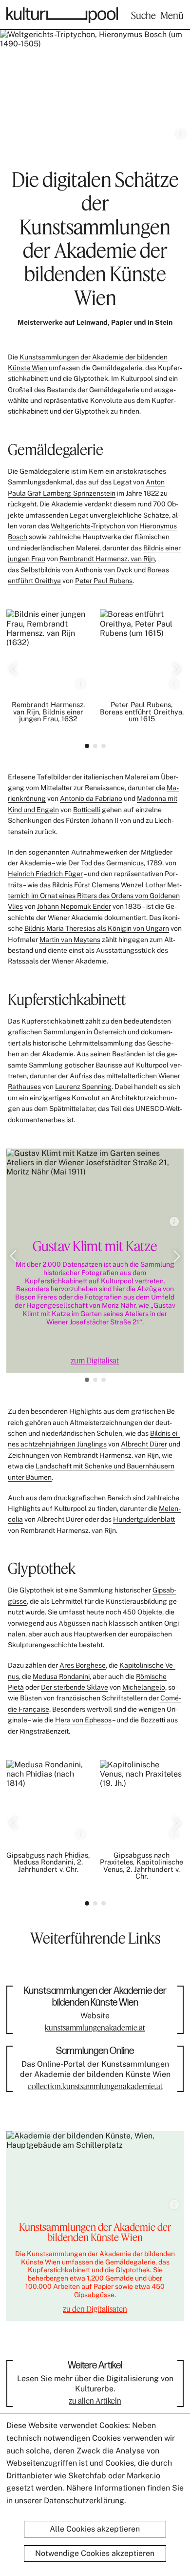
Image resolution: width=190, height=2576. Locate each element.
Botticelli (87, 810)
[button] (13, 669)
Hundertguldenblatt (144, 1519)
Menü (172, 15)
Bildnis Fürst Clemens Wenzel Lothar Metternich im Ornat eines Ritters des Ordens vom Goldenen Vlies (95, 896)
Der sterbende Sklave (75, 1687)
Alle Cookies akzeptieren (95, 2529)
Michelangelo (144, 1687)
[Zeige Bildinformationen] (180, 134)
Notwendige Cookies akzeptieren (95, 2553)
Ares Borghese (83, 1665)
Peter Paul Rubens (104, 581)
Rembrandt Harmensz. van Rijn (107, 559)
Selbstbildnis (40, 570)
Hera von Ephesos (83, 1720)
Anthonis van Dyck (104, 570)
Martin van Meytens (70, 940)
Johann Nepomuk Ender (74, 906)
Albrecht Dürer (144, 1444)
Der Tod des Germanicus (106, 863)
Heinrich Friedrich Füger (45, 874)
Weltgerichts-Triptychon (88, 526)
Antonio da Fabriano (91, 798)
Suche (143, 15)
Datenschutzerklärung (84, 2501)
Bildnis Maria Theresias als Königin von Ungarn (97, 928)
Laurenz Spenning (83, 1087)
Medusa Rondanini (61, 1676)
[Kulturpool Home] (62, 15)
